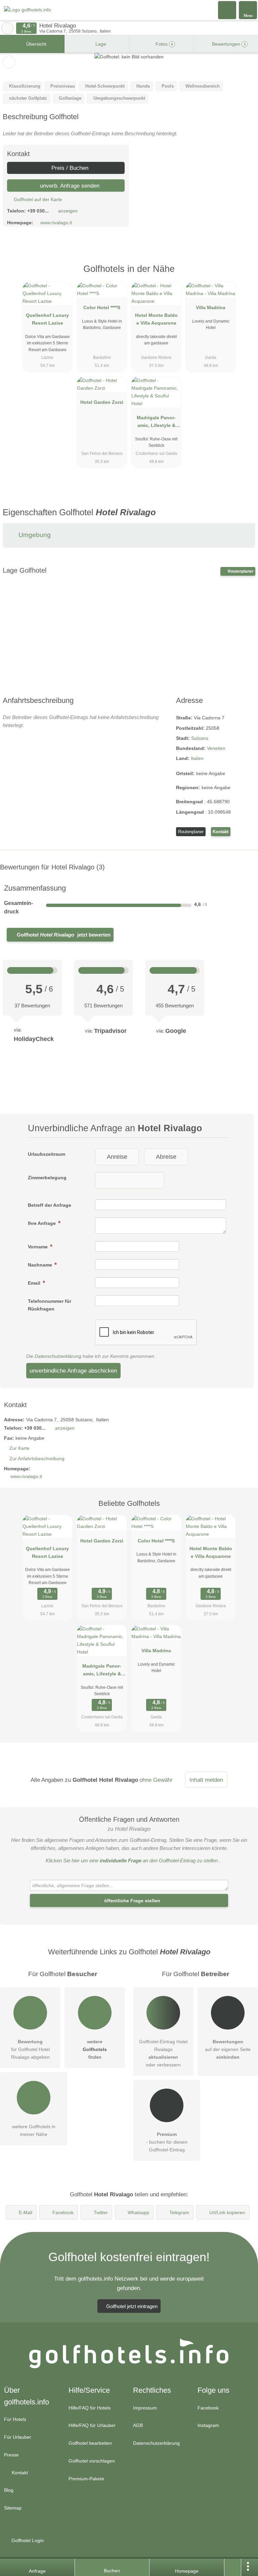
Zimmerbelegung (47, 1178)
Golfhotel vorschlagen (92, 2461)
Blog (9, 2490)
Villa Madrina (211, 307)
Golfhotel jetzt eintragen (132, 2306)
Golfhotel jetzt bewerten (63, 935)
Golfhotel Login (27, 2540)
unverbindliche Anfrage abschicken (73, 1371)
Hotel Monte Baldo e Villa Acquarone (156, 319)
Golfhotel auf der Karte (37, 199)
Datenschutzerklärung (58, 1356)
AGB (138, 2425)
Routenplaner (240, 571)
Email (35, 1283)
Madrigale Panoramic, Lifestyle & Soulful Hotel (156, 423)
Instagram (208, 2425)
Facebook (63, 2212)
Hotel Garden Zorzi (102, 402)
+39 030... (38, 211)
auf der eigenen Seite (228, 2049)
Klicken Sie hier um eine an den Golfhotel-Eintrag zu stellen (132, 1861)
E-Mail (26, 2212)
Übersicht (36, 44)
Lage (100, 44)
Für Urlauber (18, 2437)
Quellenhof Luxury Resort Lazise (47, 319)
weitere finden (95, 2049)
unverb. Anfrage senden (69, 186)
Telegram (179, 2212)
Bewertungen (228, 44)
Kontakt (221, 832)
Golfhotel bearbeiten (90, 2443)
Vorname (38, 1247)
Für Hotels (15, 2419)
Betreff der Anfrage (50, 1205)
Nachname (41, 1265)
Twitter (101, 2212)
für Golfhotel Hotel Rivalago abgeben (30, 2049)
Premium (244, 275)
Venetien (216, 748)
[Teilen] (233, 2567)
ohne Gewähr (156, 1780)
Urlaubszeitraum (47, 1154)
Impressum (145, 2408)
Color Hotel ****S (102, 307)
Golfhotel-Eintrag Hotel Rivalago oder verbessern (163, 2053)
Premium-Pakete (86, 2479)
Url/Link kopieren (227, 2212)
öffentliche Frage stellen (132, 1901)
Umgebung (34, 535)
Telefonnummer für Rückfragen (50, 1305)
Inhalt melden (206, 1780)
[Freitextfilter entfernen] (227, 10)
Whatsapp (138, 2212)
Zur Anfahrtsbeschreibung (37, 1459)
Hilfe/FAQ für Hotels (90, 2408)
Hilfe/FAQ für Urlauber (92, 2425)
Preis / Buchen (69, 168)
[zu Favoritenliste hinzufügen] (9, 62)
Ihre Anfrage (42, 1223)
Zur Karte (19, 1448)
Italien (197, 758)
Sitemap (13, 2508)
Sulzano (200, 738)
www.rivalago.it (56, 223)
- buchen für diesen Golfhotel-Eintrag (167, 2142)
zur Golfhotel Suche (7, 28)
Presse (11, 2455)
